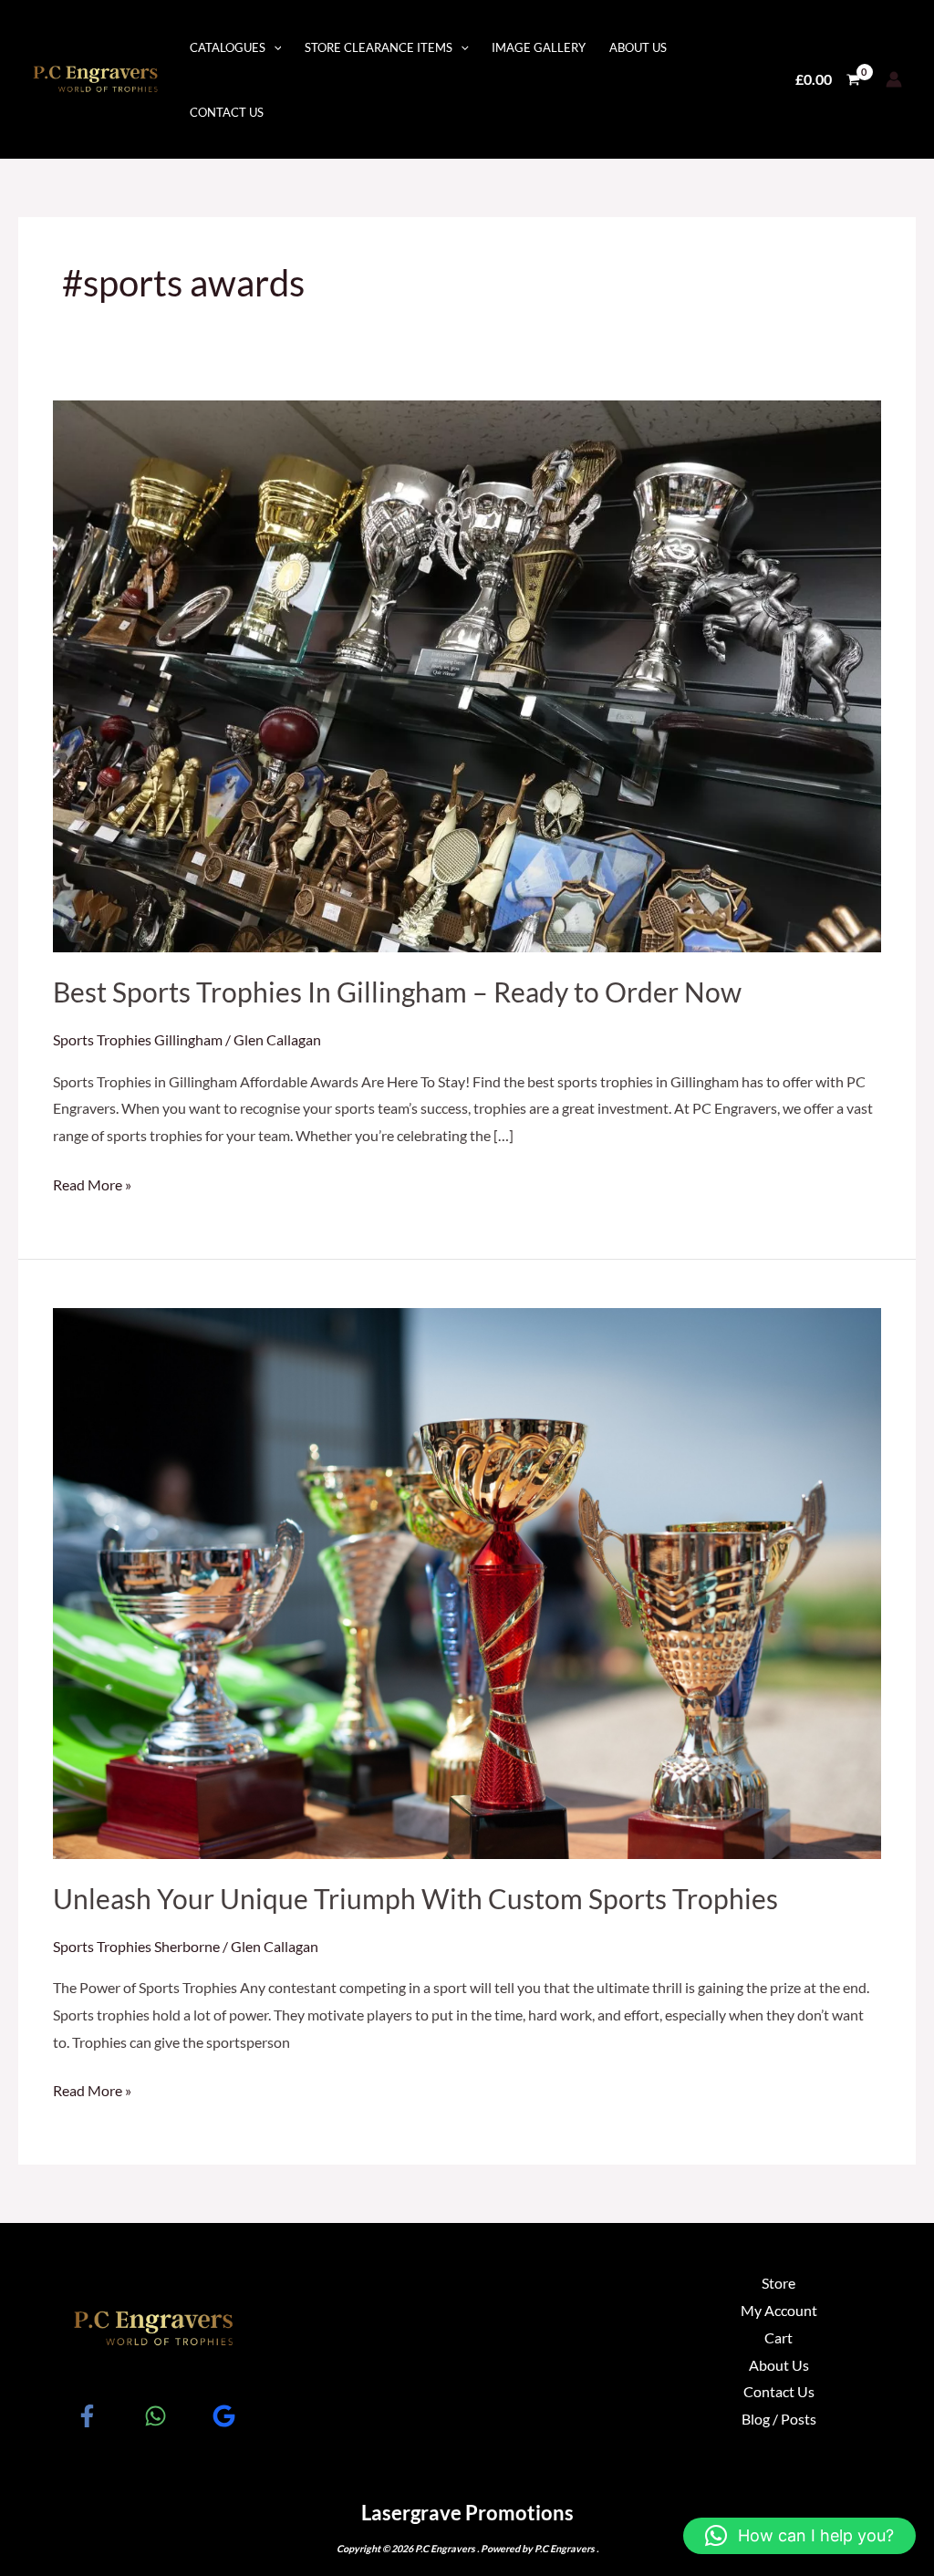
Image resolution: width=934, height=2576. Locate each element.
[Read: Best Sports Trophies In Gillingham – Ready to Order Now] (467, 675)
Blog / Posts (779, 2419)
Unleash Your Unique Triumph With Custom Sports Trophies (415, 1898)
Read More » (92, 1182)
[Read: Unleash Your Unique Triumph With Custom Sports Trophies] (467, 1581)
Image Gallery (539, 47)
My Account (779, 2310)
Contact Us (227, 112)
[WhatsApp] (156, 2416)
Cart (778, 2337)
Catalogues (228, 47)
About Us (638, 47)
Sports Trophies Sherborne (136, 1946)
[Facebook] (87, 2416)
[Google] (224, 2416)
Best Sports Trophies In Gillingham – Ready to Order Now (397, 992)
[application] (274, 47)
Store (778, 2283)
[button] (799, 2536)
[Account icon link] (894, 79)
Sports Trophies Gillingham (138, 1039)
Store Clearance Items (379, 47)
